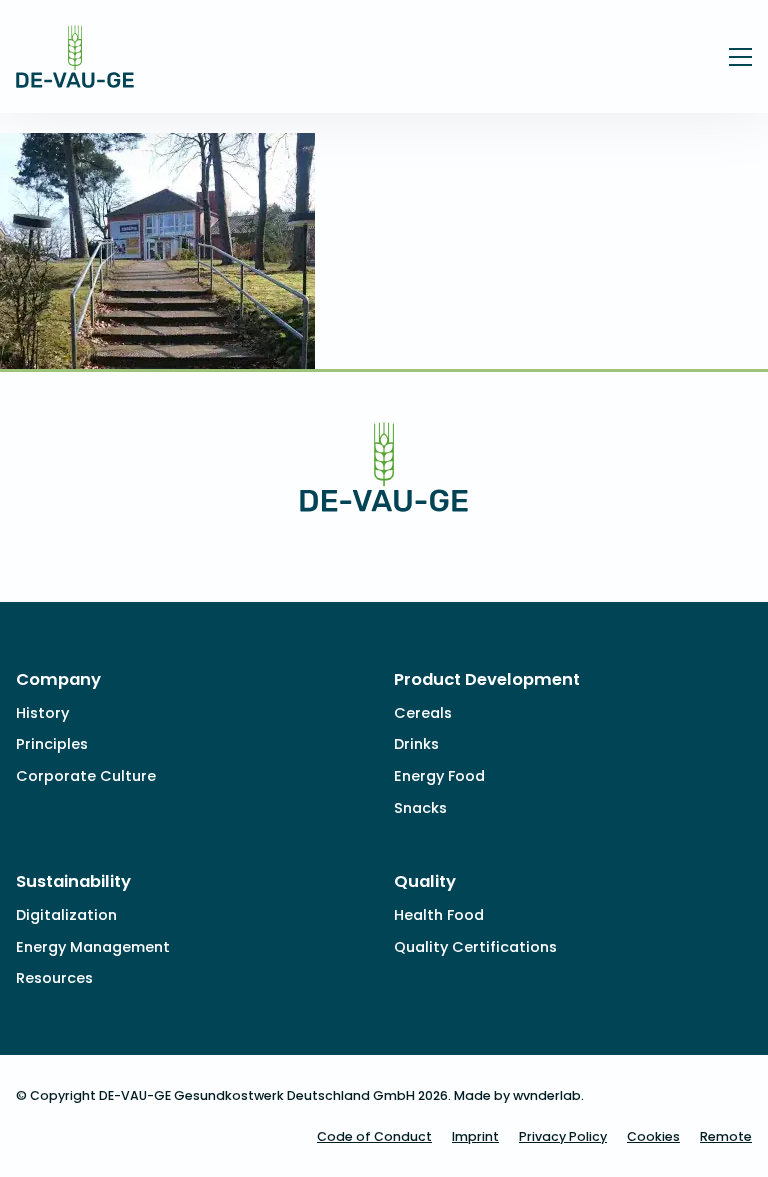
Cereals (423, 713)
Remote (726, 1136)
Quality (425, 881)
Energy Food (439, 776)
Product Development (487, 679)
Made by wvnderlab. (519, 1095)
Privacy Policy (563, 1136)
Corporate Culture (86, 776)
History (42, 713)
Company (58, 679)
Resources (54, 978)
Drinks (416, 744)
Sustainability (73, 881)
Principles (52, 744)
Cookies (653, 1136)
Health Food (439, 915)
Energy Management (93, 947)
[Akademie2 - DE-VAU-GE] (75, 74)
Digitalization (66, 915)
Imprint (475, 1136)
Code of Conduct (374, 1136)
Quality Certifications (475, 947)
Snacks (420, 808)
